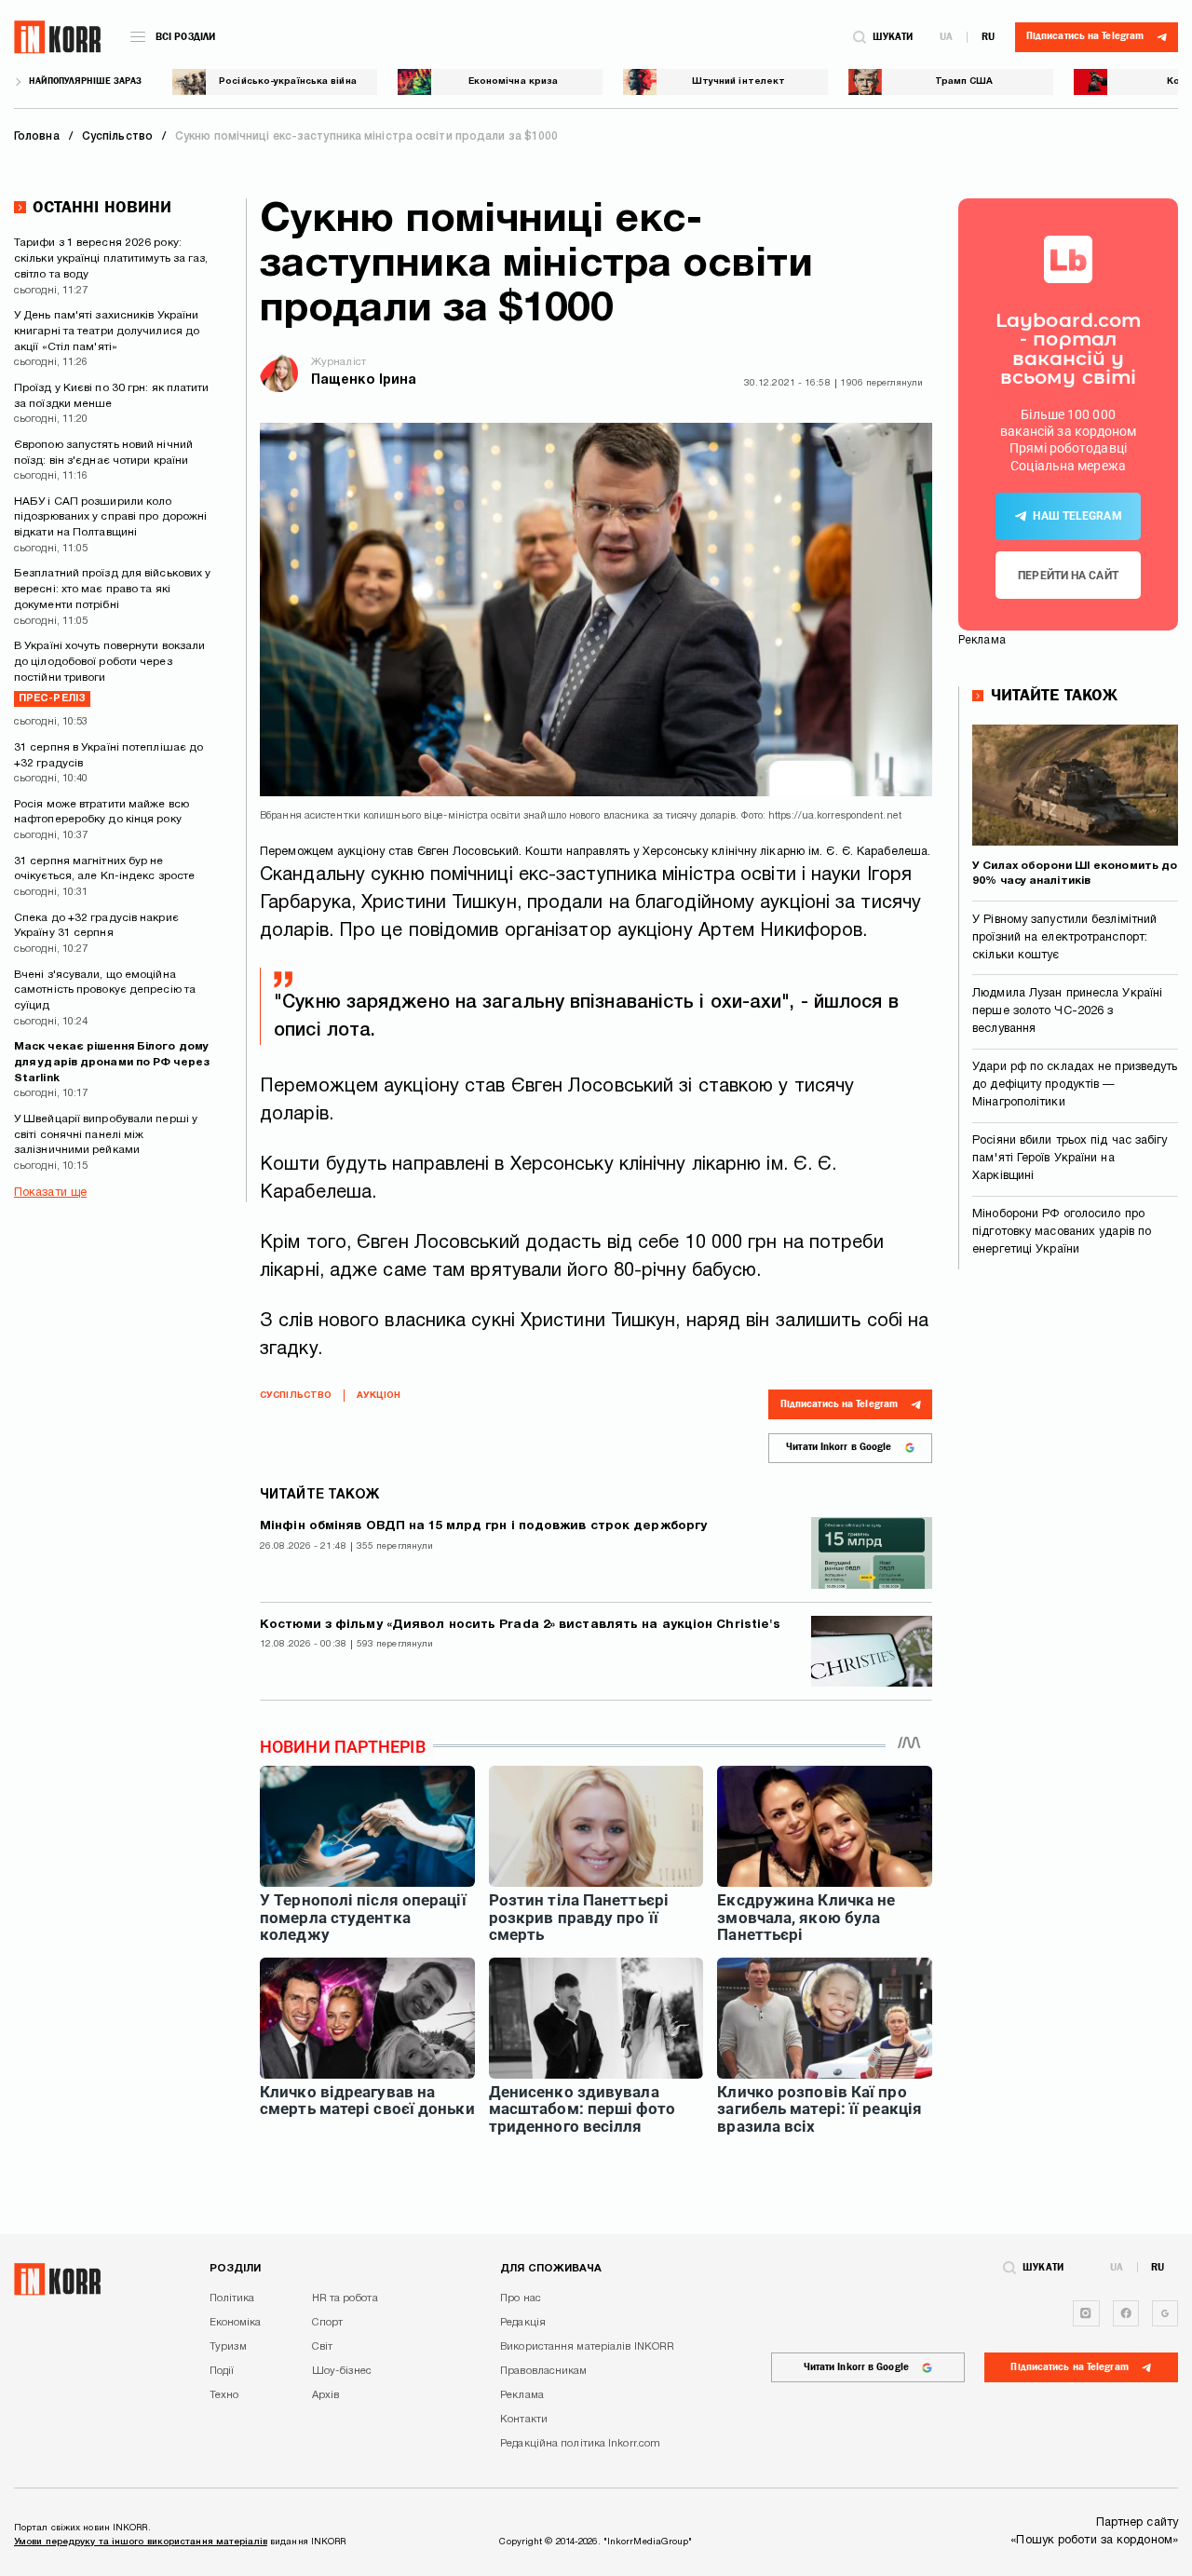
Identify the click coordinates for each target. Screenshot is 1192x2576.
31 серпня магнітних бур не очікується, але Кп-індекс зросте (104, 869)
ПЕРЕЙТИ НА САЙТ (1068, 576)
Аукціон (379, 1396)
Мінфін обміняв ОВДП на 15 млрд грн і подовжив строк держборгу (483, 1526)
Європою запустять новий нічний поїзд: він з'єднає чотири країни (103, 453)
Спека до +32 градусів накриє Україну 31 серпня (96, 926)
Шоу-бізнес (342, 2371)
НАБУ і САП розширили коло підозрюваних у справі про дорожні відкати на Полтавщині (110, 517)
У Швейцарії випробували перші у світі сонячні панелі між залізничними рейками (106, 1135)
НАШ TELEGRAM (1077, 516)
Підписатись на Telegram (839, 1404)
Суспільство (296, 1396)
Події (222, 2371)
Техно (224, 2395)
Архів (326, 2395)
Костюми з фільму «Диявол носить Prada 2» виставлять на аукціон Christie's (520, 1625)
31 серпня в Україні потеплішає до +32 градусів (108, 755)
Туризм (229, 2347)
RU (988, 37)
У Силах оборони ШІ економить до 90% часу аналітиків (1075, 873)
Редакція (523, 2323)
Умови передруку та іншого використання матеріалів (141, 2542)
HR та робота (345, 2298)
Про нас (521, 2298)
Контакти (524, 2420)
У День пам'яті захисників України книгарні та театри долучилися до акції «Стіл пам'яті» (107, 331)
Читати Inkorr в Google (839, 1447)
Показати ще (50, 1193)
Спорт (328, 2323)
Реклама (522, 2395)
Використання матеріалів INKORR (587, 2347)
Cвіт (322, 2347)
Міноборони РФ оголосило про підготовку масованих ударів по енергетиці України (1062, 1232)
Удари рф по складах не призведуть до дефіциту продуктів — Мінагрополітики (1075, 1085)
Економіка (236, 2323)
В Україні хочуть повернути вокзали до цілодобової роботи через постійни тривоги (109, 672)
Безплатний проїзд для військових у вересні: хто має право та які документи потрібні (112, 589)
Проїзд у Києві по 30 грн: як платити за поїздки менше (112, 396)
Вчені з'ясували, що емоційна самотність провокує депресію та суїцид (105, 990)
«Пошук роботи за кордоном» (1094, 2541)
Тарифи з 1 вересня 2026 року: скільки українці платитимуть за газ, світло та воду (111, 258)
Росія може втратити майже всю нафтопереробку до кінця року (102, 812)
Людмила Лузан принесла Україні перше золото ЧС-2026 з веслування (1067, 1011)
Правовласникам (543, 2371)
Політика (232, 2298)
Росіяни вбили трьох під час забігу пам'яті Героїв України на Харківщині (1070, 1159)
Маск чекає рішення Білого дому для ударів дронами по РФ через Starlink (112, 1062)
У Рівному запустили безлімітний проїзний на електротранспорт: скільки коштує (1064, 938)
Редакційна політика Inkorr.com (580, 2444)
